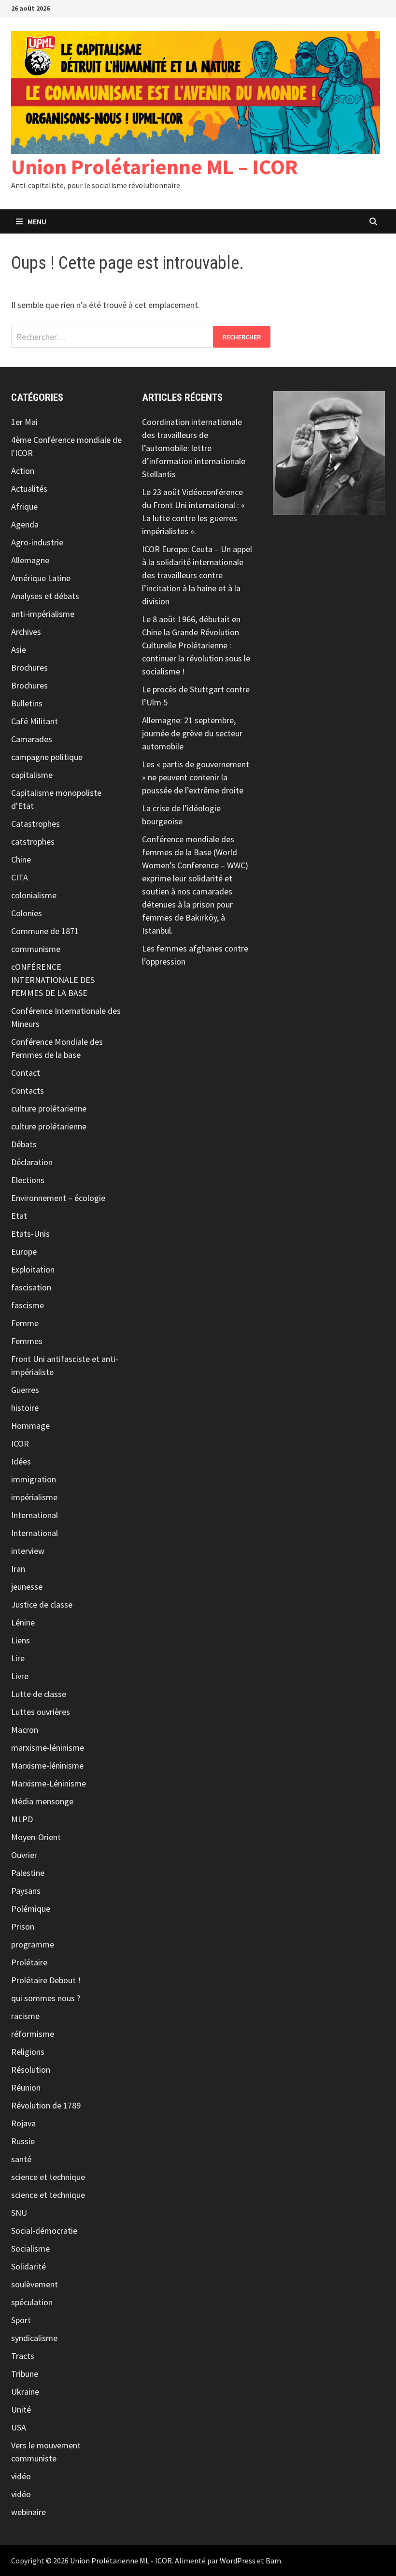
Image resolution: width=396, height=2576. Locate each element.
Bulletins (27, 703)
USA (19, 2427)
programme (33, 1944)
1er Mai (24, 422)
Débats (24, 1144)
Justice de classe (42, 1604)
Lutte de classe (39, 1694)
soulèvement (35, 2284)
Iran (18, 1569)
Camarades (32, 739)
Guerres (25, 1390)
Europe (24, 1251)
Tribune (25, 2374)
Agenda (25, 524)
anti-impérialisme (43, 614)
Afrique (24, 506)
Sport (21, 2320)
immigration (34, 1479)
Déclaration (32, 1162)
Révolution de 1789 (46, 2105)
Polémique (31, 1909)
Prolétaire (29, 1962)
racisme (25, 2016)
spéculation (32, 2302)
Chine (21, 859)
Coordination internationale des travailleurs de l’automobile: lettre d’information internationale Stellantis (194, 448)
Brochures (29, 667)
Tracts (23, 2356)
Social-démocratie (44, 2231)
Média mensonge (42, 1801)
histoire (25, 1408)
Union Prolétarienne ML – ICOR (155, 167)
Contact (26, 1073)
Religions (28, 2052)
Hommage (30, 1426)
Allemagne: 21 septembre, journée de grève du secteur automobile (192, 733)
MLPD (22, 1819)
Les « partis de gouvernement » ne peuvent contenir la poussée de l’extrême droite (196, 777)
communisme (36, 949)
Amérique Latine (41, 578)
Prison (23, 1926)
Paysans (26, 1891)
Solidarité (28, 2266)
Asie (19, 650)
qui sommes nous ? (46, 1998)
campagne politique (47, 757)
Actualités (29, 489)
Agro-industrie (37, 542)
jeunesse (27, 1587)
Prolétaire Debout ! (46, 1980)
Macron (25, 1730)
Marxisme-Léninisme (49, 1783)
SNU (19, 2213)
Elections (28, 1180)
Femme (25, 1323)
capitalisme (32, 775)
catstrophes (33, 842)
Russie (23, 2141)
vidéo (21, 2476)
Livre (20, 1676)
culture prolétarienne (49, 1108)
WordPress (238, 2561)
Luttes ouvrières (41, 1712)
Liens (21, 1640)
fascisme (28, 1305)
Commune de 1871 (45, 931)
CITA (20, 877)
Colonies (27, 913)
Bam (273, 2561)
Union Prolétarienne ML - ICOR (121, 2561)
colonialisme (34, 895)
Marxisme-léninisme (47, 1765)
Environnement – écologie (58, 1198)
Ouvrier (24, 1855)
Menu (37, 221)
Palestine (28, 1873)
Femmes (27, 1341)
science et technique (48, 2177)
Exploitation (33, 1269)
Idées (21, 1461)
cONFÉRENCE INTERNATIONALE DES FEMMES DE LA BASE (53, 980)
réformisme (33, 2034)
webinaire (28, 2512)
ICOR (20, 1443)
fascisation (31, 1287)
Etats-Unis (30, 1234)
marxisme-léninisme (48, 1748)
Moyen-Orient (36, 1837)
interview (28, 1551)
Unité (21, 2409)
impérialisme (34, 1497)
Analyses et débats (45, 596)
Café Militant (35, 721)
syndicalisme (34, 2338)
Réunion (26, 2087)
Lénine (23, 1622)
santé (21, 2159)
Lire (18, 1658)
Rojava (23, 2123)
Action (23, 471)
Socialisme (30, 2248)
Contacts (28, 1090)
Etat (19, 1216)
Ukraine (25, 2392)
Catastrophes (35, 824)
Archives (26, 632)
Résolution (31, 2070)
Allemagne (30, 560)
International (35, 1515)
